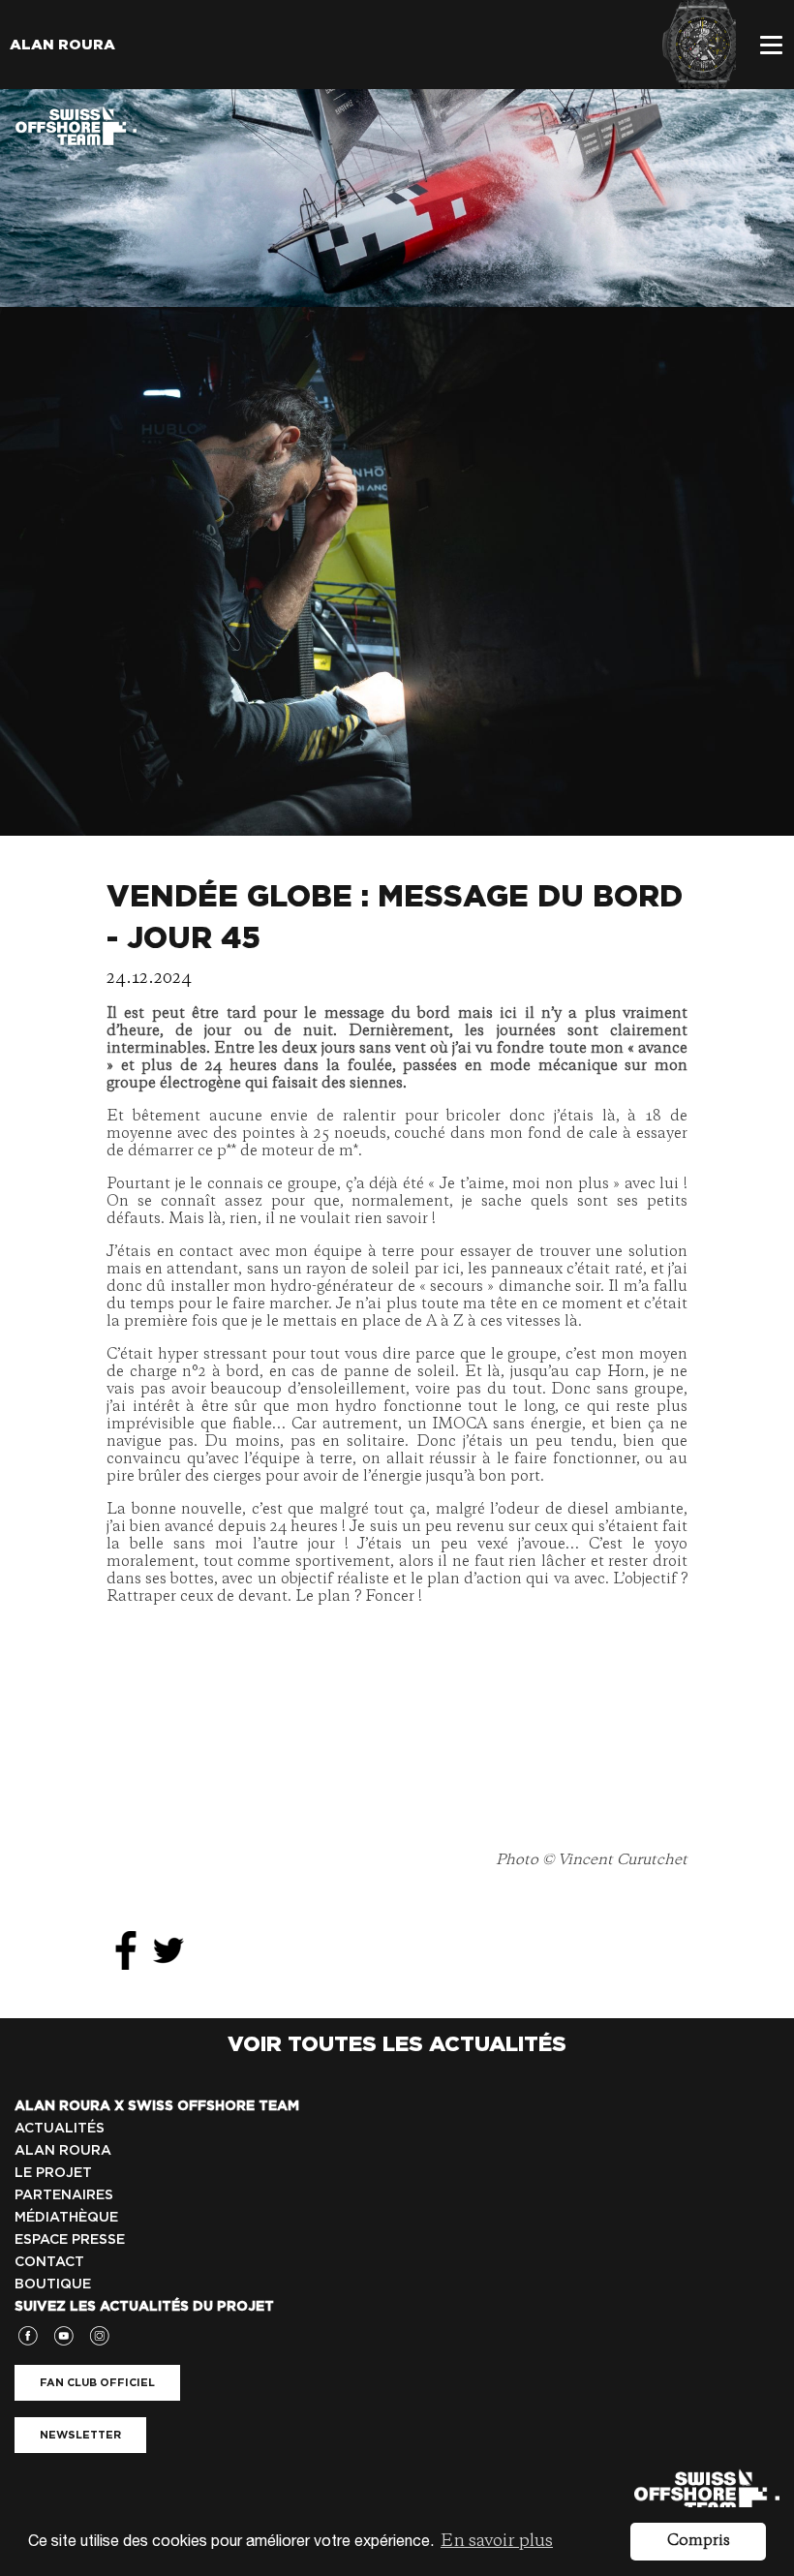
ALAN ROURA (63, 2150)
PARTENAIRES (64, 2194)
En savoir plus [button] (497, 2541)
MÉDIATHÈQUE (66, 2217)
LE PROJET (53, 2172)
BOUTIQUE (53, 2284)
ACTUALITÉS (60, 2128)
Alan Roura (62, 45)
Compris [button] (699, 2541)
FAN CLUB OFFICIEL (97, 2382)
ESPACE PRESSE (70, 2239)
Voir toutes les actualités (397, 2043)
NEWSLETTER (80, 2435)
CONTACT (49, 2261)
